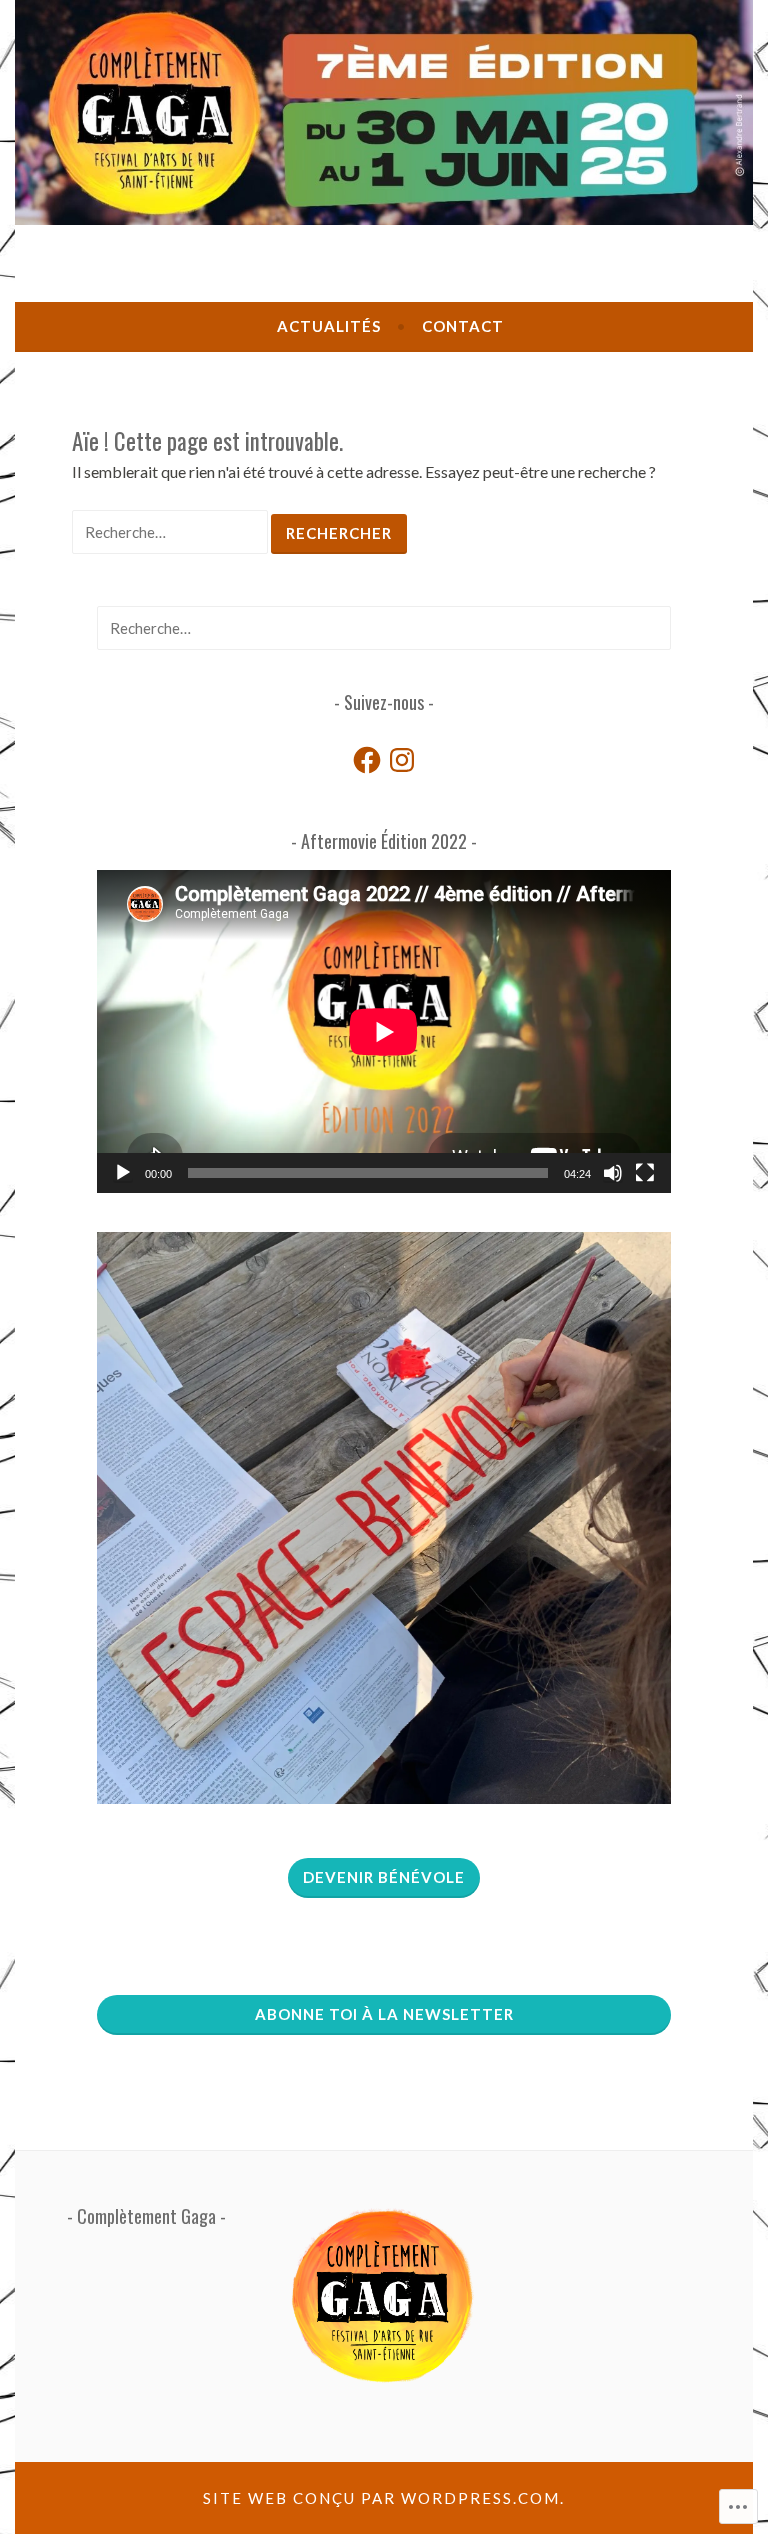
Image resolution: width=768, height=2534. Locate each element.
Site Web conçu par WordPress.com (381, 2498)
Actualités (329, 326)
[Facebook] (367, 760)
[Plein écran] (645, 1173)
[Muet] (613, 1173)
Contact (463, 326)
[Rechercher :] (171, 531)
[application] (384, 1031)
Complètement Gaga (146, 2216)
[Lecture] (123, 1173)
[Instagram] (402, 760)
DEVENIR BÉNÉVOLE (384, 1877)
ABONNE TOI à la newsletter (384, 2014)
